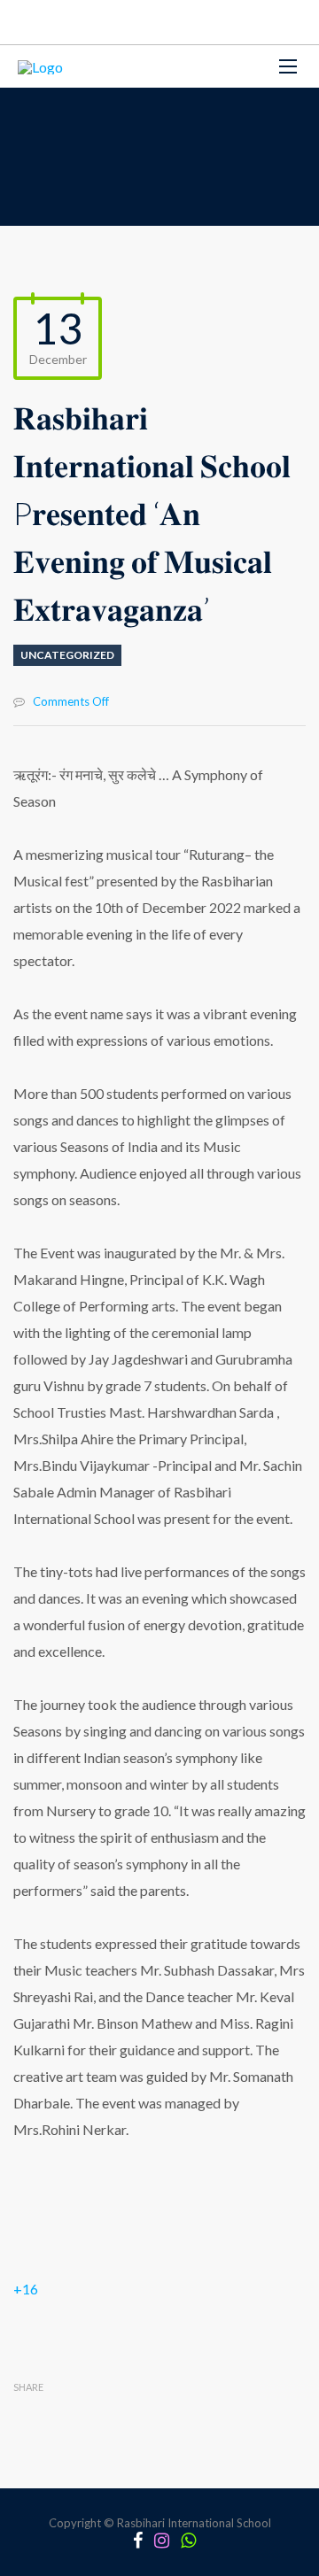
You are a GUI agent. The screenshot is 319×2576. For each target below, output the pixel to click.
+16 (26, 2289)
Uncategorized (67, 655)
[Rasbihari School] (40, 66)
